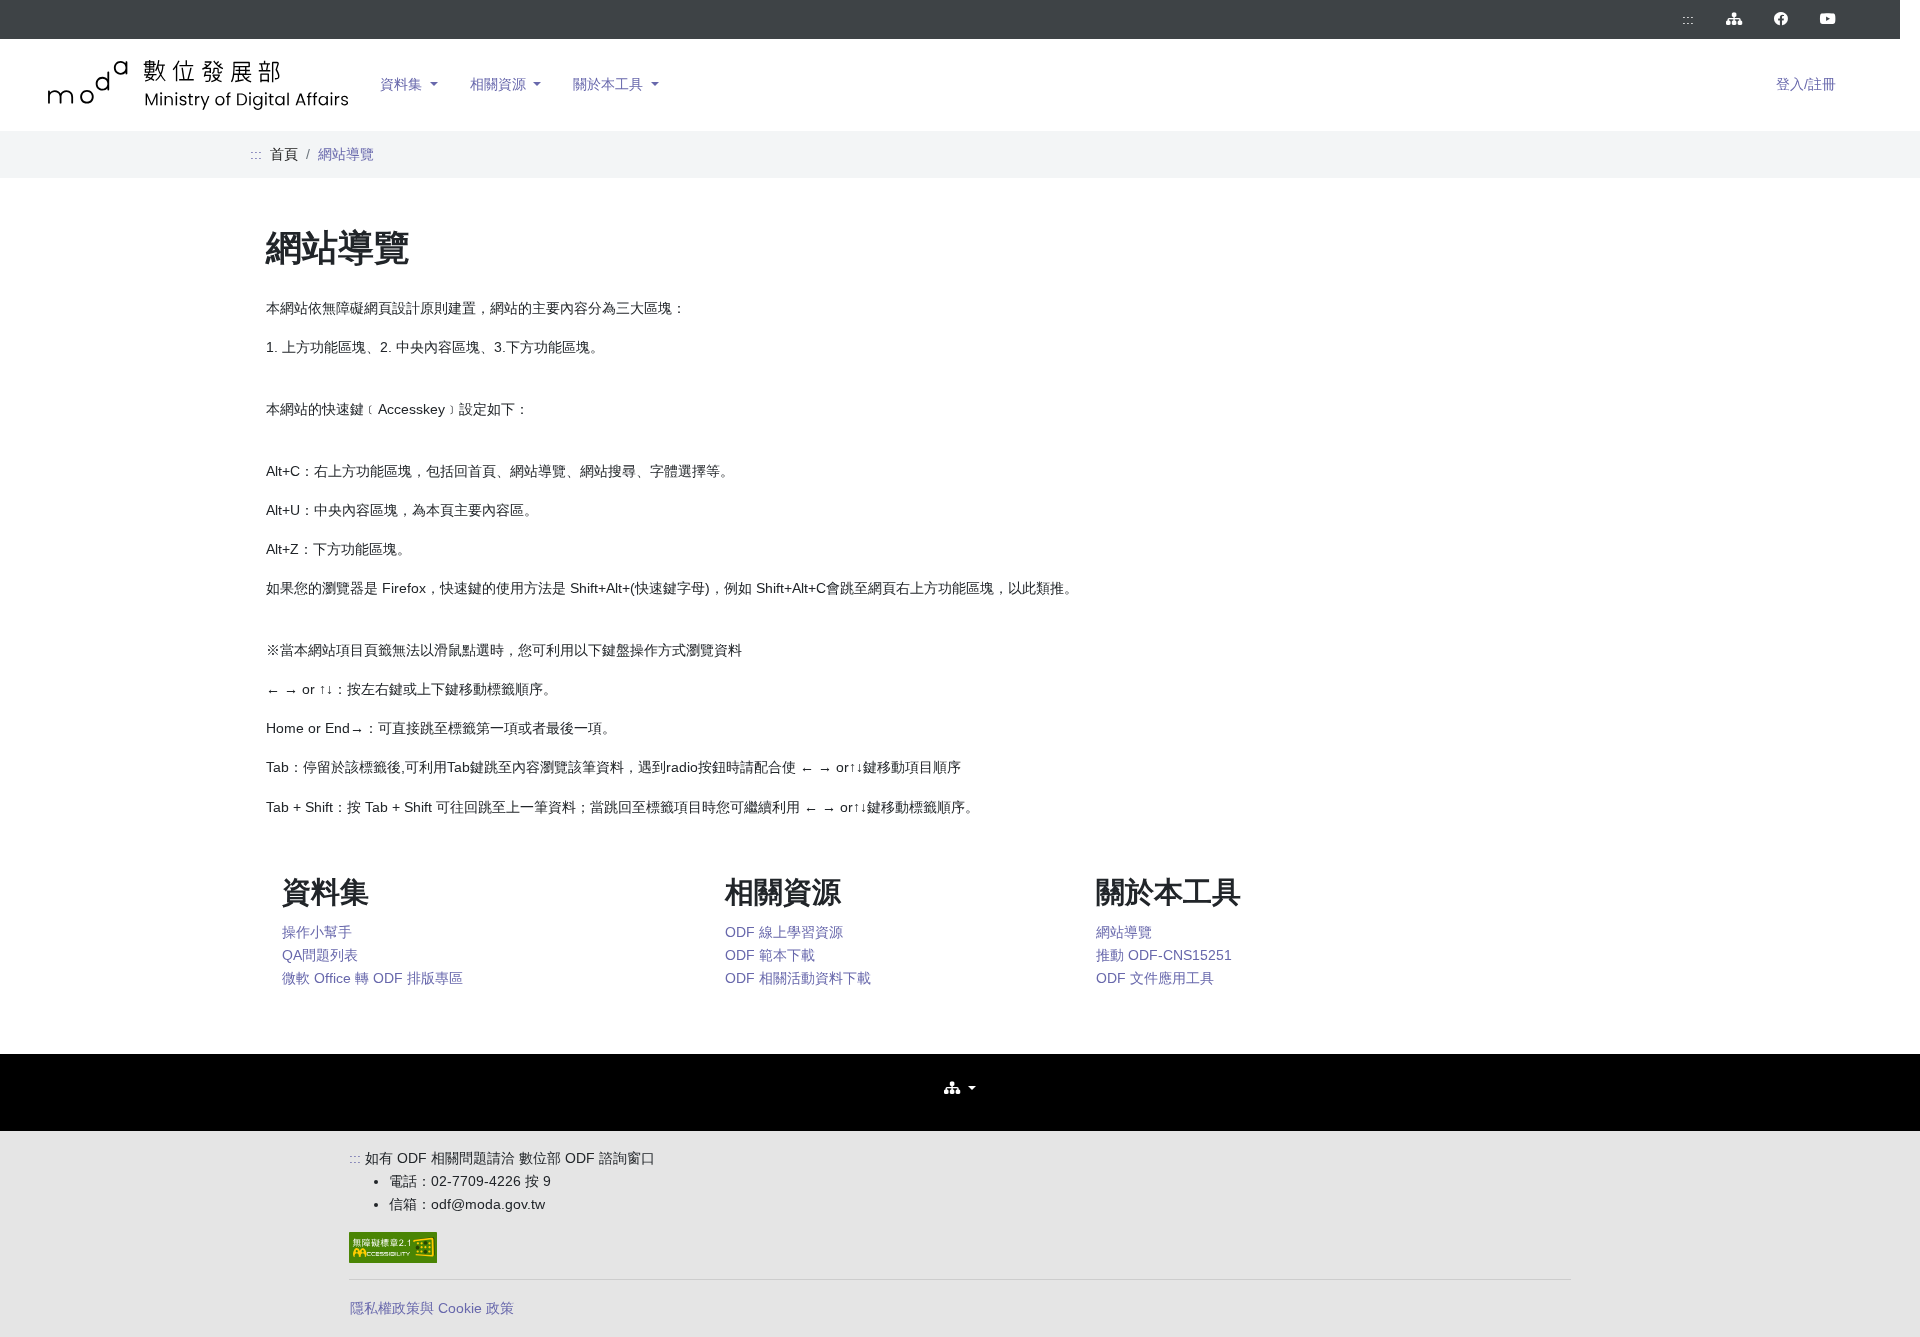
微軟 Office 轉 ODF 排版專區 (372, 978)
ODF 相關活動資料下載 (798, 978)
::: (1688, 19)
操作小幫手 (317, 932)
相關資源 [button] (500, 84)
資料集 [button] (403, 84)
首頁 (284, 154)
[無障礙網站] (393, 1247)
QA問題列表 (320, 955)
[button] (960, 1088)
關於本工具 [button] (610, 84)
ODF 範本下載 (770, 955)
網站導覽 (1124, 932)
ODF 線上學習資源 (784, 932)
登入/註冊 (1806, 84)
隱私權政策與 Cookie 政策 (432, 1308)
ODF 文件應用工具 (1155, 978)
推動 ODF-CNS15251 (1164, 955)
